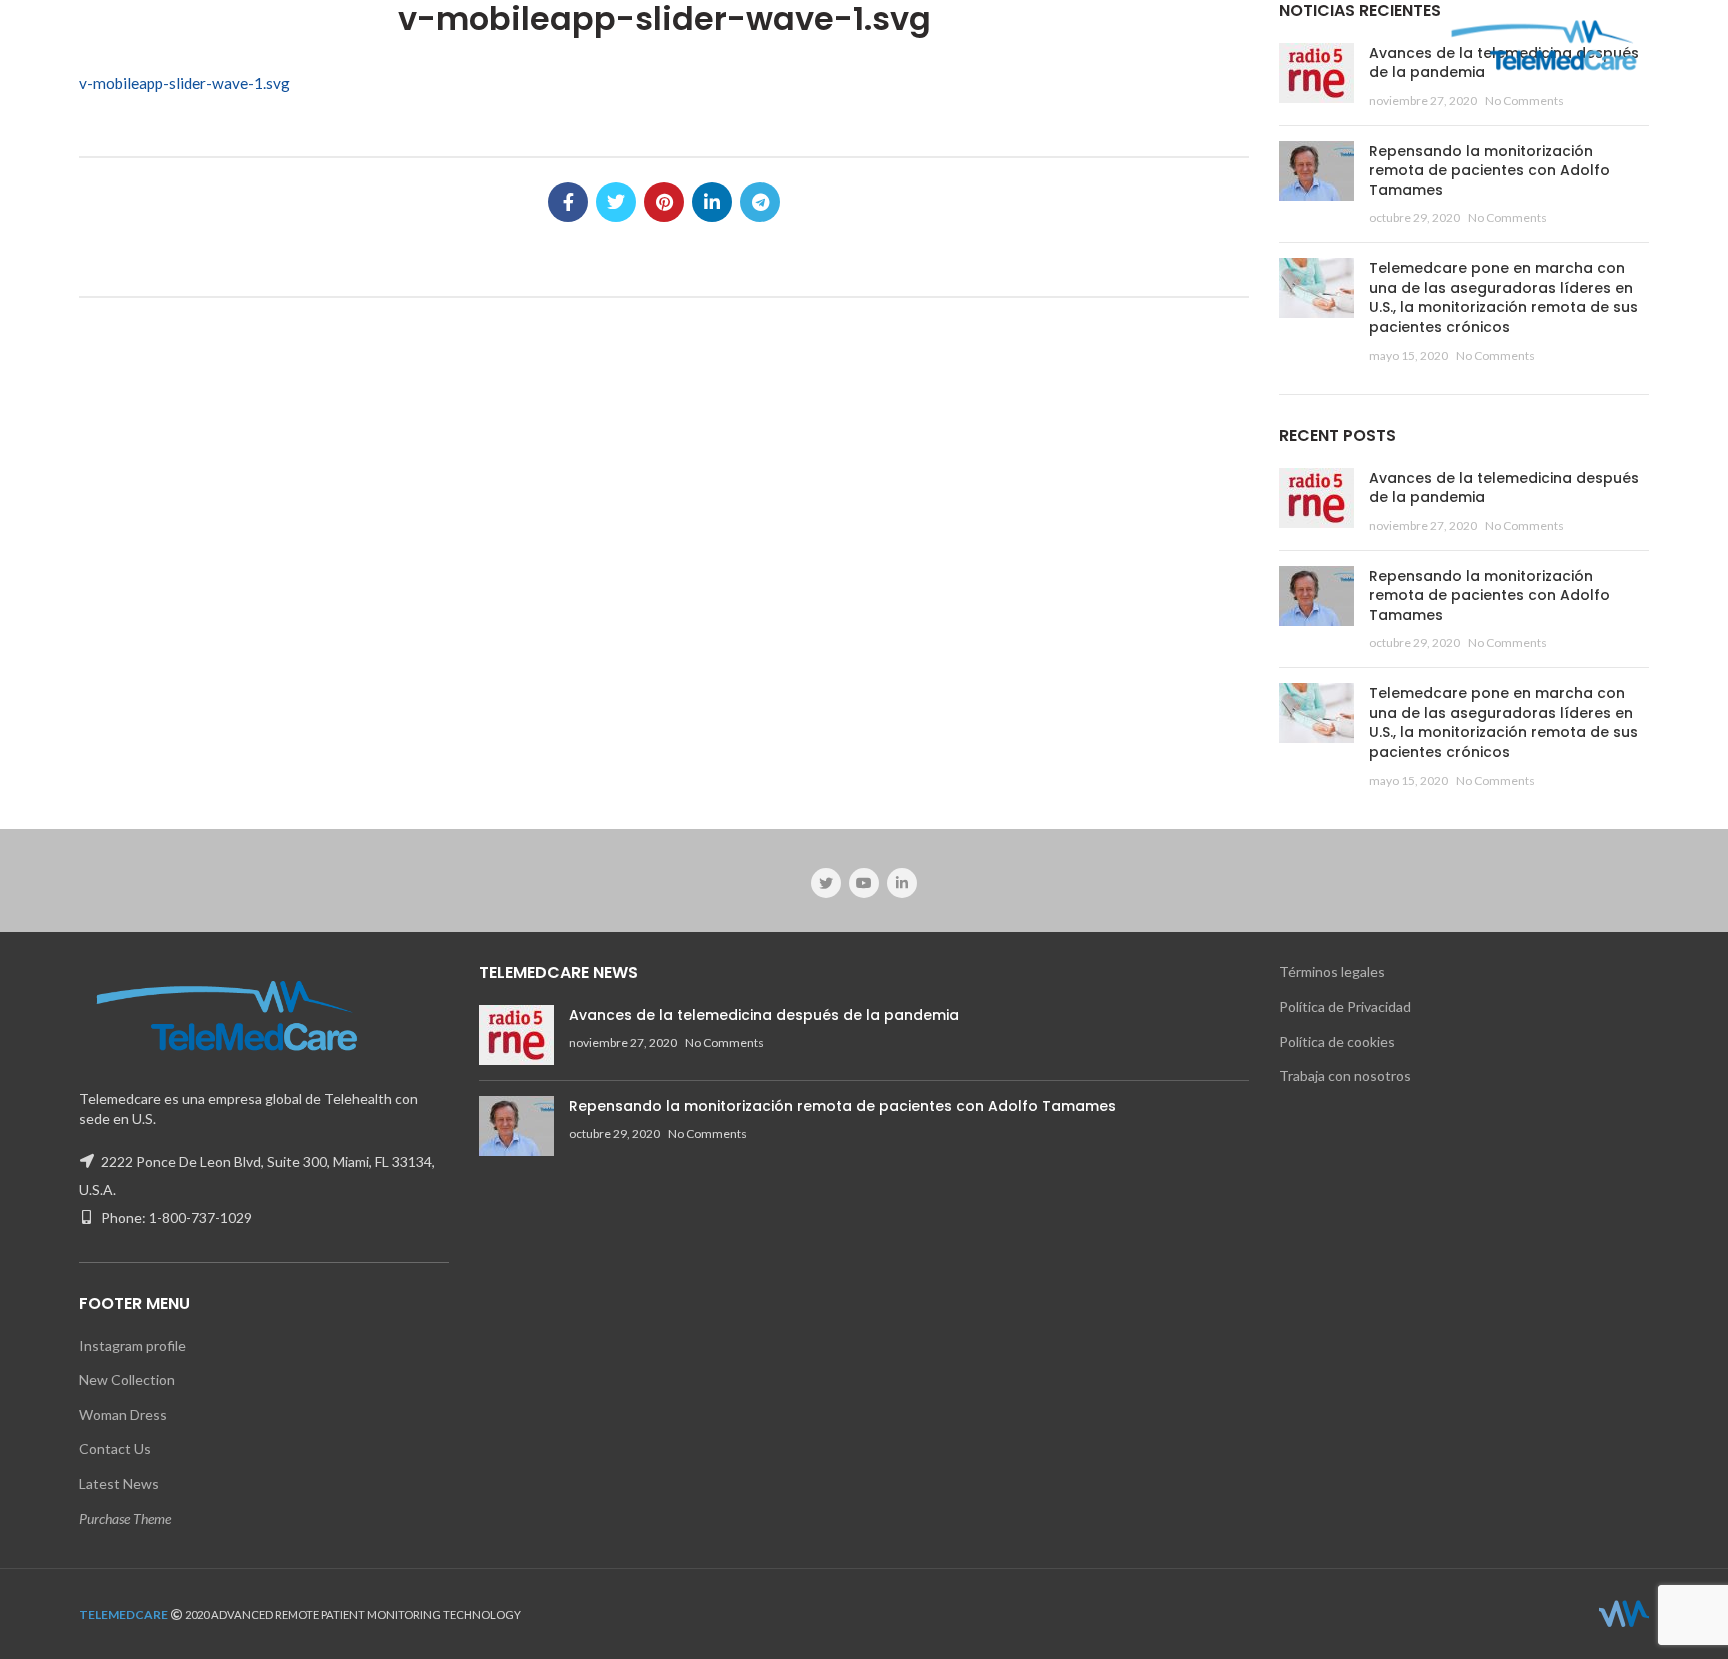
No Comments (1524, 100)
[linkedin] (712, 202)
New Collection (127, 1379)
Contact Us (115, 1448)
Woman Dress (123, 1414)
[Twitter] (616, 202)
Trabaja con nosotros (1345, 1075)
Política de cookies (1337, 1041)
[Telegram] (760, 202)
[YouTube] (864, 883)
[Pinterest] (664, 202)
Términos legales (1332, 971)
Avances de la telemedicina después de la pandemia (1504, 488)
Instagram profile (132, 1345)
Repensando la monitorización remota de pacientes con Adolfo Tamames (1489, 170)
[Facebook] (568, 202)
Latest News (119, 1483)
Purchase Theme (125, 1518)
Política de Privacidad (1345, 1006)
